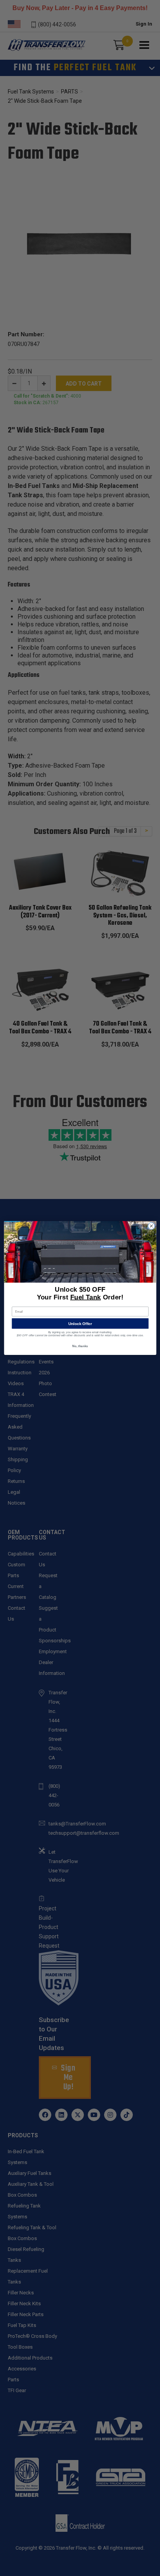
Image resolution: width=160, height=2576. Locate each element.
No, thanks (80, 1346)
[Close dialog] (151, 1226)
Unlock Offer (80, 1324)
